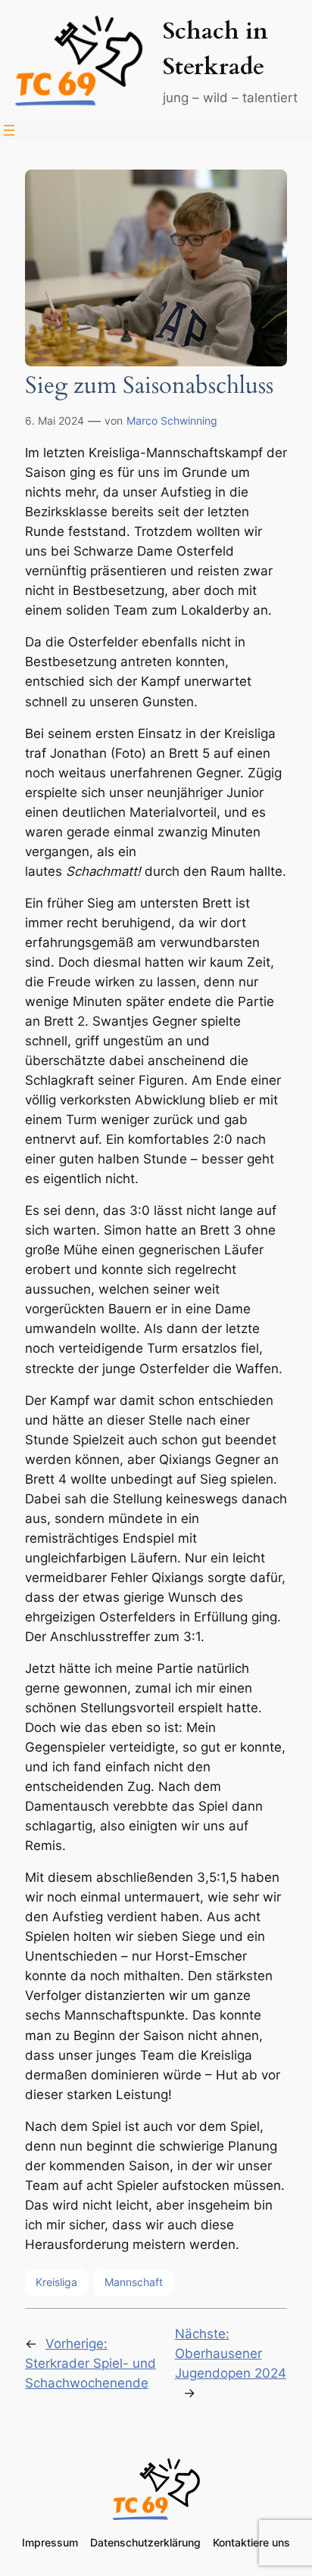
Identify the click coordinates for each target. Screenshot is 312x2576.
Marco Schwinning (172, 421)
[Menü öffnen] (9, 130)
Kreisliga (56, 2282)
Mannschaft (134, 2282)
